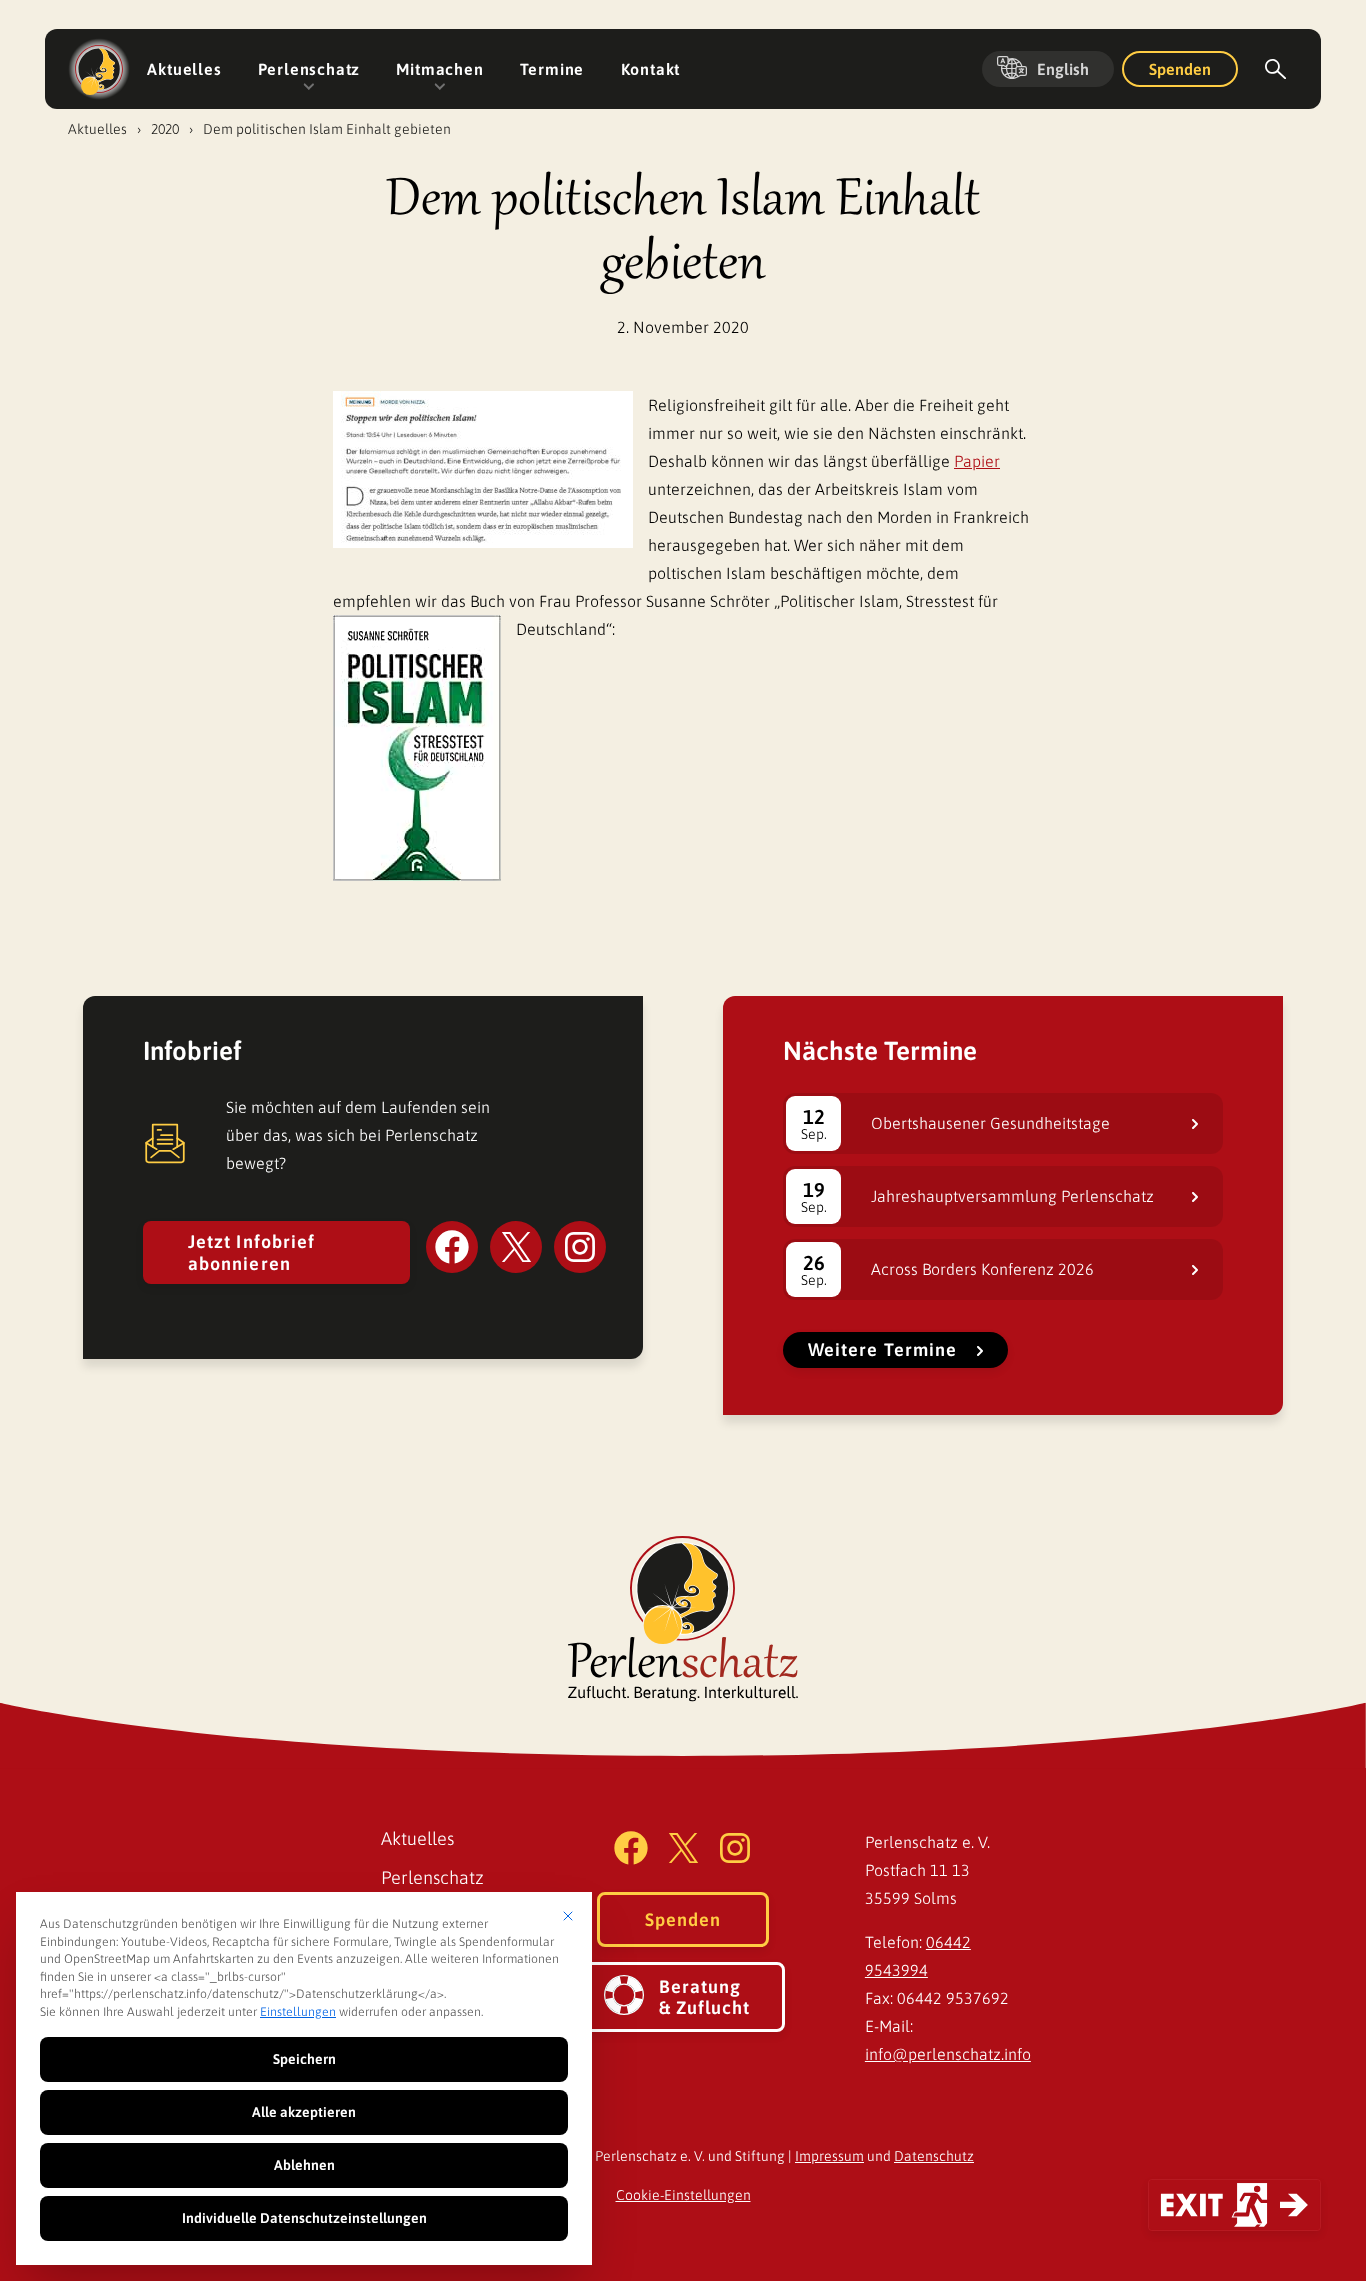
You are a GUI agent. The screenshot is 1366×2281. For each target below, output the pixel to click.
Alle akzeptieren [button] (304, 2112)
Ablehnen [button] (304, 2165)
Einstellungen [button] (298, 2012)
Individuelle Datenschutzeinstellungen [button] (304, 2218)
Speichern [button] (304, 2059)
